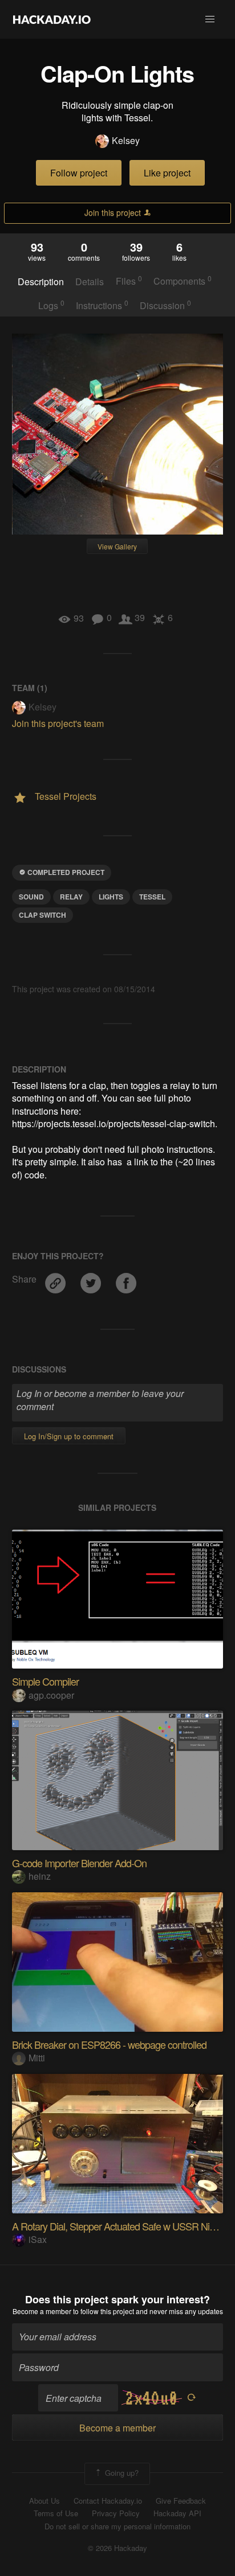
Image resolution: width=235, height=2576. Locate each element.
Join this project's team (58, 723)
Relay (71, 897)
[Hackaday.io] (52, 19)
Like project (167, 173)
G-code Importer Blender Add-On (79, 1863)
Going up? (121, 2473)
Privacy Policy (116, 2513)
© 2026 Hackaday (117, 2548)
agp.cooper (51, 1695)
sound (31, 897)
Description (41, 282)
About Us (44, 2501)
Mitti (37, 2058)
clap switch (42, 915)
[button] (210, 19)
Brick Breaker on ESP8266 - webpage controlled (109, 2044)
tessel (152, 897)
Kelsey (126, 141)
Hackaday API (177, 2513)
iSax (38, 2239)
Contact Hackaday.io (108, 2501)
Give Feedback (181, 2501)
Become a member (42, 2311)
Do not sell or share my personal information (117, 2526)
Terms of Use (56, 2513)
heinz (40, 1876)
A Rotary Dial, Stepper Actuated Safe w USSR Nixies (119, 2226)
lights (111, 897)
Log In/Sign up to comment (69, 1436)
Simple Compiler (45, 1681)
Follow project (79, 173)
